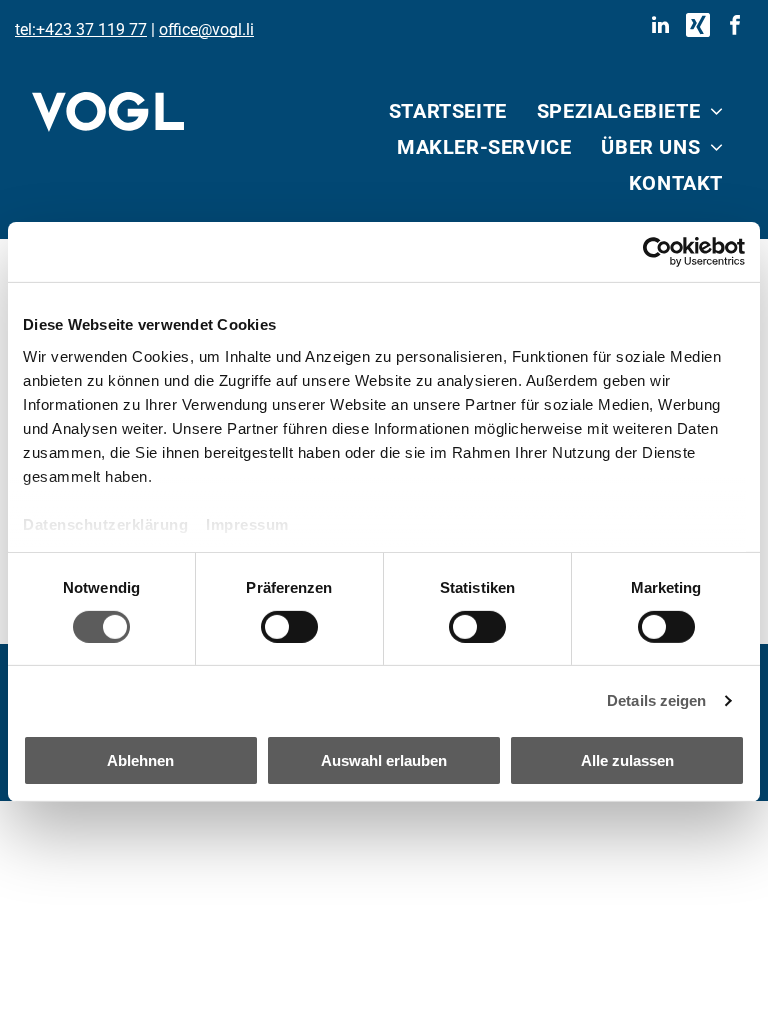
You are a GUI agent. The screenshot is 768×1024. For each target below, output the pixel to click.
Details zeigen (656, 700)
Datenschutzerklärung (105, 523)
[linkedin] (661, 27)
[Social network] (698, 27)
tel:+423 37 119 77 (81, 29)
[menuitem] (448, 111)
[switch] (289, 627)
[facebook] (735, 27)
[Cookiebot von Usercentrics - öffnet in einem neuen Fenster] (657, 252)
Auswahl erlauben (384, 760)
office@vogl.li (206, 29)
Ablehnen (140, 760)
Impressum (247, 523)
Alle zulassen (627, 760)
